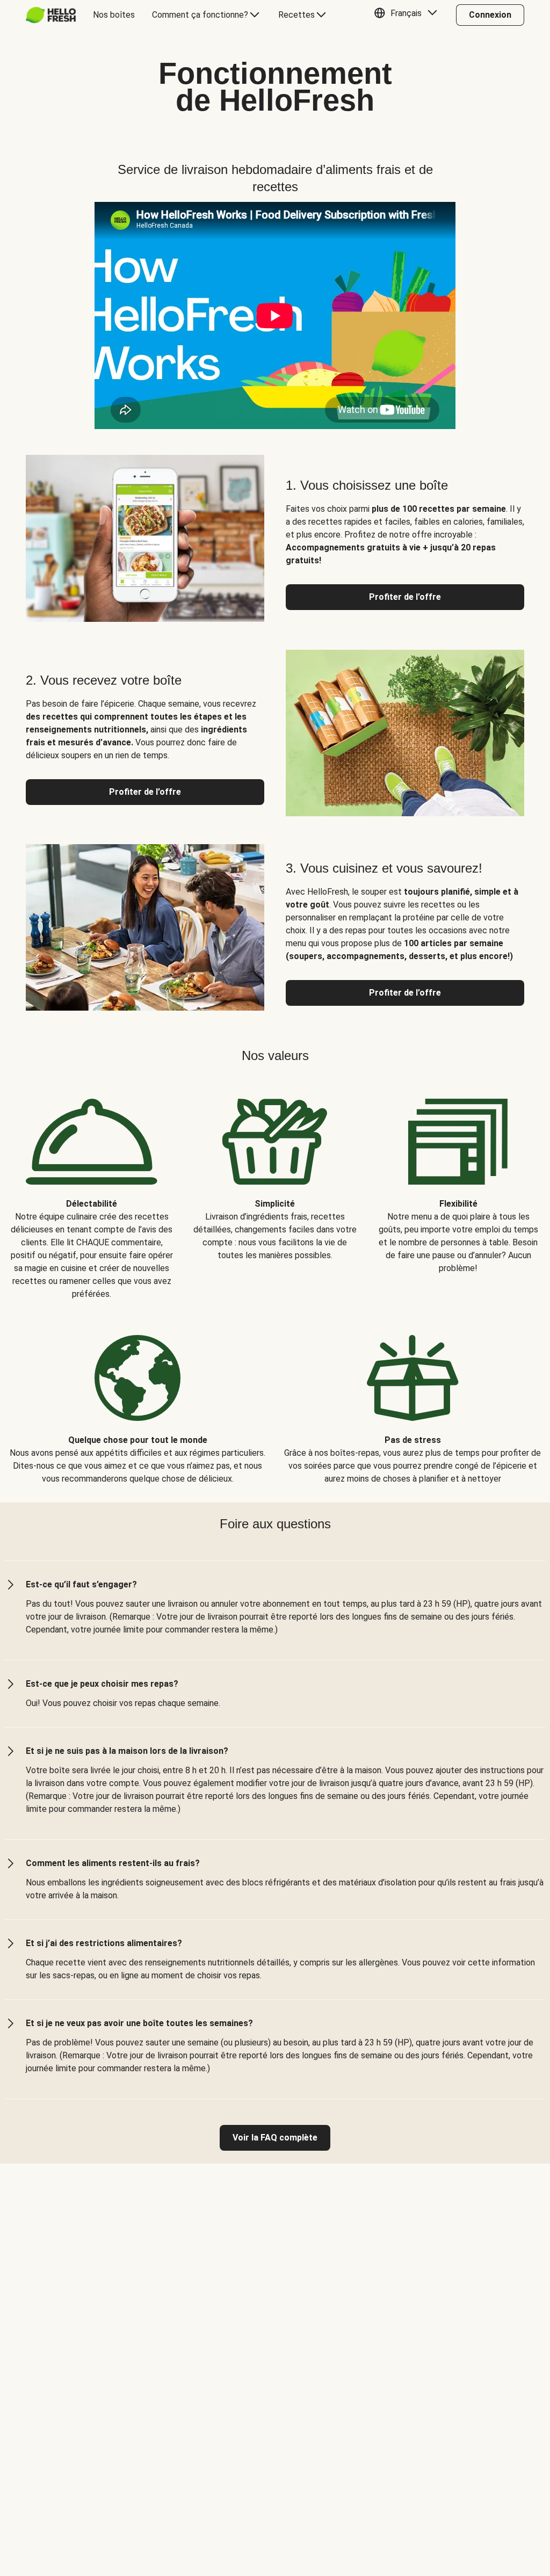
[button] (408, 15)
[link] (275, 2138)
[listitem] (92, 1191)
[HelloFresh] (51, 15)
